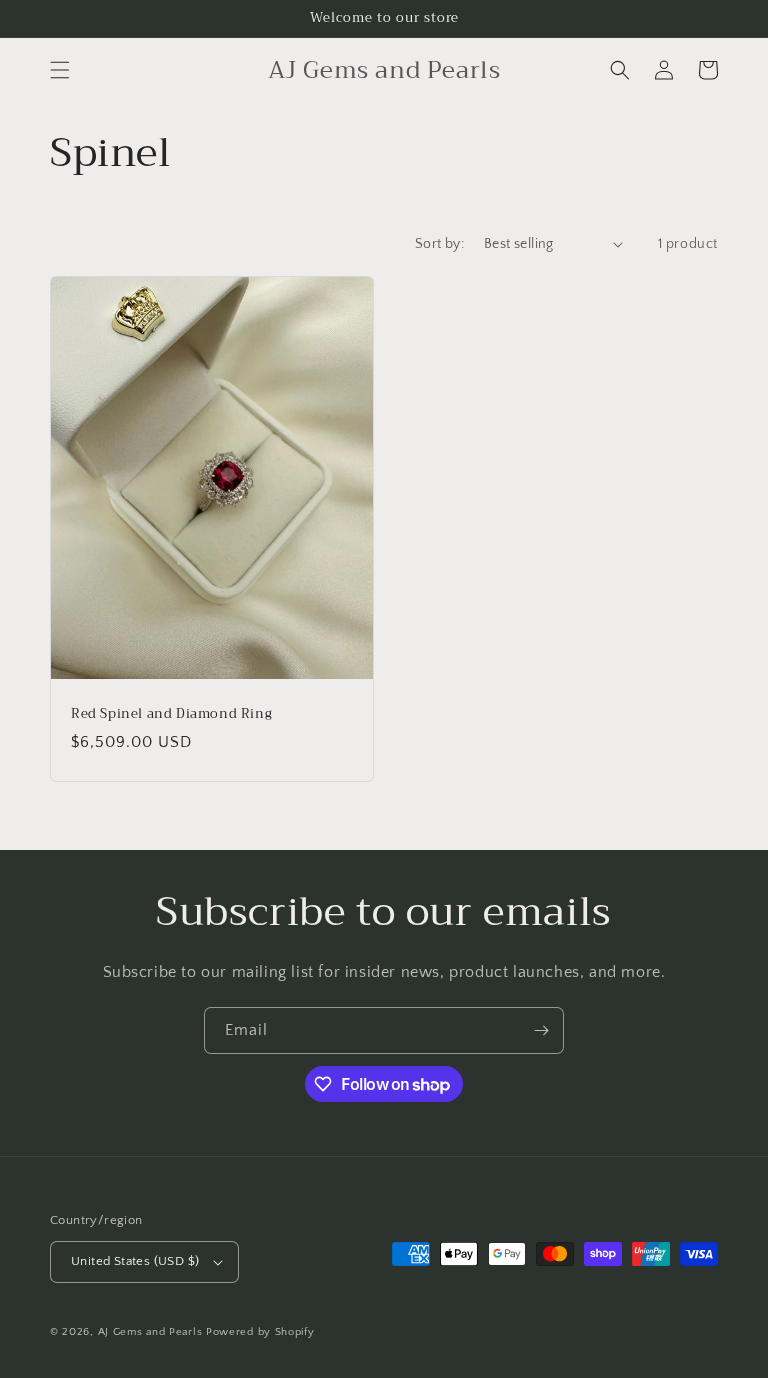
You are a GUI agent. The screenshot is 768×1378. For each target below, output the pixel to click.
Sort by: (439, 244)
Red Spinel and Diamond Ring (171, 714)
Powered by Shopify (260, 1332)
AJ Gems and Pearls (150, 1332)
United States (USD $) (135, 1261)
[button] (60, 70)
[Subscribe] (541, 1030)
